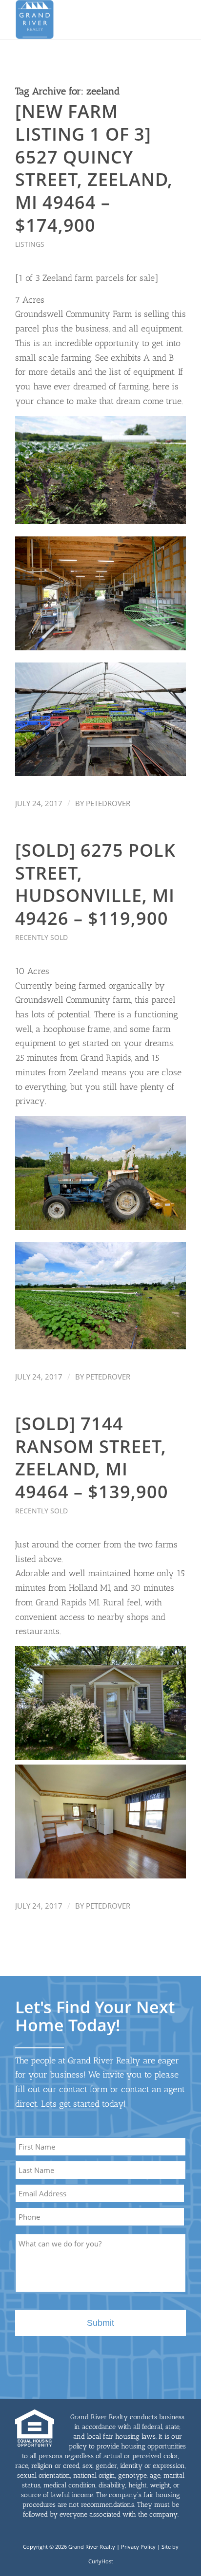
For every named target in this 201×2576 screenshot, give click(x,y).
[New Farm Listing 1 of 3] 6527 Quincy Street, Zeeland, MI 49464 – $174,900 (94, 168)
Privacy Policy (138, 2547)
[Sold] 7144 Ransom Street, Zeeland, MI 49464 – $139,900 (92, 1458)
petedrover (108, 803)
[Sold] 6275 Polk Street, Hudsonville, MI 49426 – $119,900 (95, 884)
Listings (30, 244)
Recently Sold (41, 937)
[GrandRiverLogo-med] (83, 19)
